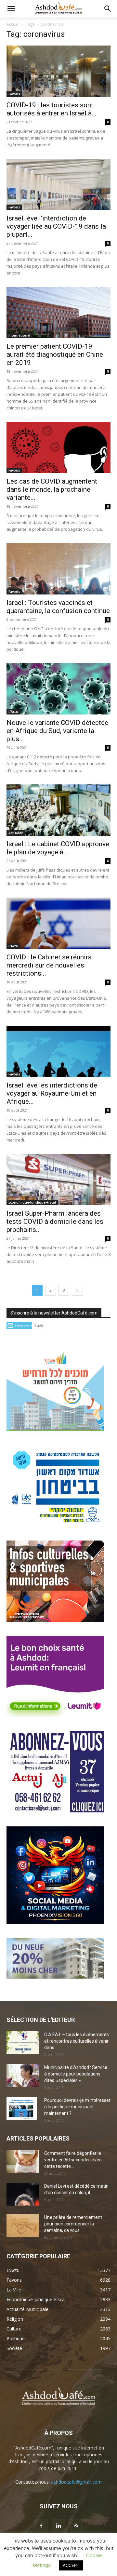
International (19, 335)
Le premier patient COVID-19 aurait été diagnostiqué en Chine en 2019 (55, 354)
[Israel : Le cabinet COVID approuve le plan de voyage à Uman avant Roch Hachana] (58, 810)
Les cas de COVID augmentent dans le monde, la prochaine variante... (52, 489)
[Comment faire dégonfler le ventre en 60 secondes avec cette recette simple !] (23, 2161)
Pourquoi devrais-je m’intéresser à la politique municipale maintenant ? (77, 2107)
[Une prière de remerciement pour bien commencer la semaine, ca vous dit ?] (23, 2225)
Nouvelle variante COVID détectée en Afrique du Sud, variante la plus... (57, 731)
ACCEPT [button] (71, 2565)
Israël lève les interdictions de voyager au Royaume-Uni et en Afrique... (52, 1093)
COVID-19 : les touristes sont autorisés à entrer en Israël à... (52, 109)
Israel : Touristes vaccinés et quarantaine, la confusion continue (58, 607)
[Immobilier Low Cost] (55, 1977)
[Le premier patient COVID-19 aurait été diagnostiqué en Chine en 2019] (58, 313)
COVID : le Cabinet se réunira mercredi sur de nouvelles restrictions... (49, 965)
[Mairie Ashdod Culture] (55, 1620)
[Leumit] (55, 1715)
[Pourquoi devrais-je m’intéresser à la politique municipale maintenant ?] (22, 2108)
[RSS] (76, 2526)
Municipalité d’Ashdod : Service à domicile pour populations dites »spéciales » (76, 2074)
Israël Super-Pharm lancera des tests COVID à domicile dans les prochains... (55, 1221)
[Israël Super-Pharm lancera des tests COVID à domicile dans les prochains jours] (58, 1180)
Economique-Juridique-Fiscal (32, 1202)
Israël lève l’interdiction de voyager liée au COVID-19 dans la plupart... (56, 226)
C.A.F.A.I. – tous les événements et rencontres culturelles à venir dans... (77, 2041)
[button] (11, 9)
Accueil (13, 24)
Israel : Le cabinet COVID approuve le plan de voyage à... (58, 848)
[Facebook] (41, 2526)
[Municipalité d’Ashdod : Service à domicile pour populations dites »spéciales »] (23, 2075)
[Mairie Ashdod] (55, 1525)
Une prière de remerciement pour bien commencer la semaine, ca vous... (73, 2224)
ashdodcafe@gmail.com (76, 2482)
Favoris (14, 94)
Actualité (16, 833)
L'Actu (13, 712)
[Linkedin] (58, 2526)
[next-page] (77, 1290)
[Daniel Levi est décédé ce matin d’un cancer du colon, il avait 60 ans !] (23, 2194)
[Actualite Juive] (55, 1811)
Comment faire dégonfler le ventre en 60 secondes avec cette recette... (73, 2160)
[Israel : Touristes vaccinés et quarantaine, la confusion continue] (58, 569)
